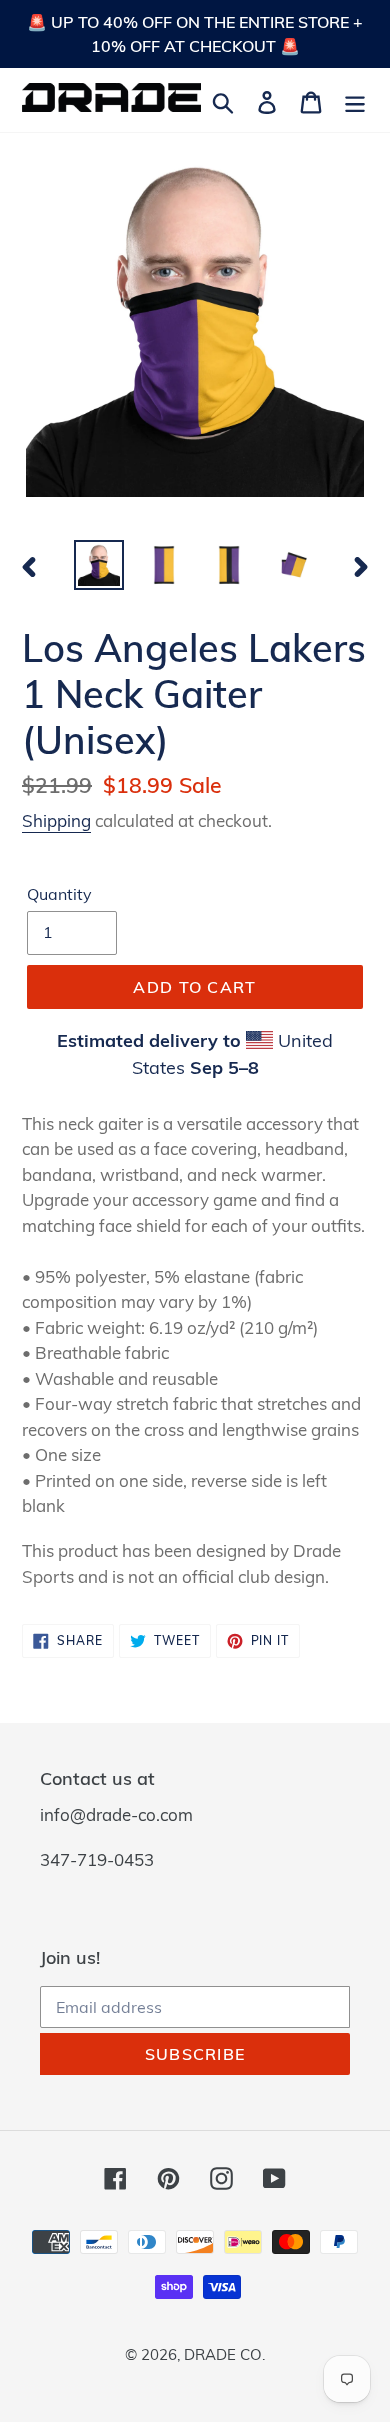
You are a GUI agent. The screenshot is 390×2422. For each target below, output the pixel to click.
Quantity (59, 894)
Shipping (56, 820)
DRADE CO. (224, 2354)
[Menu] (355, 100)
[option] (99, 565)
